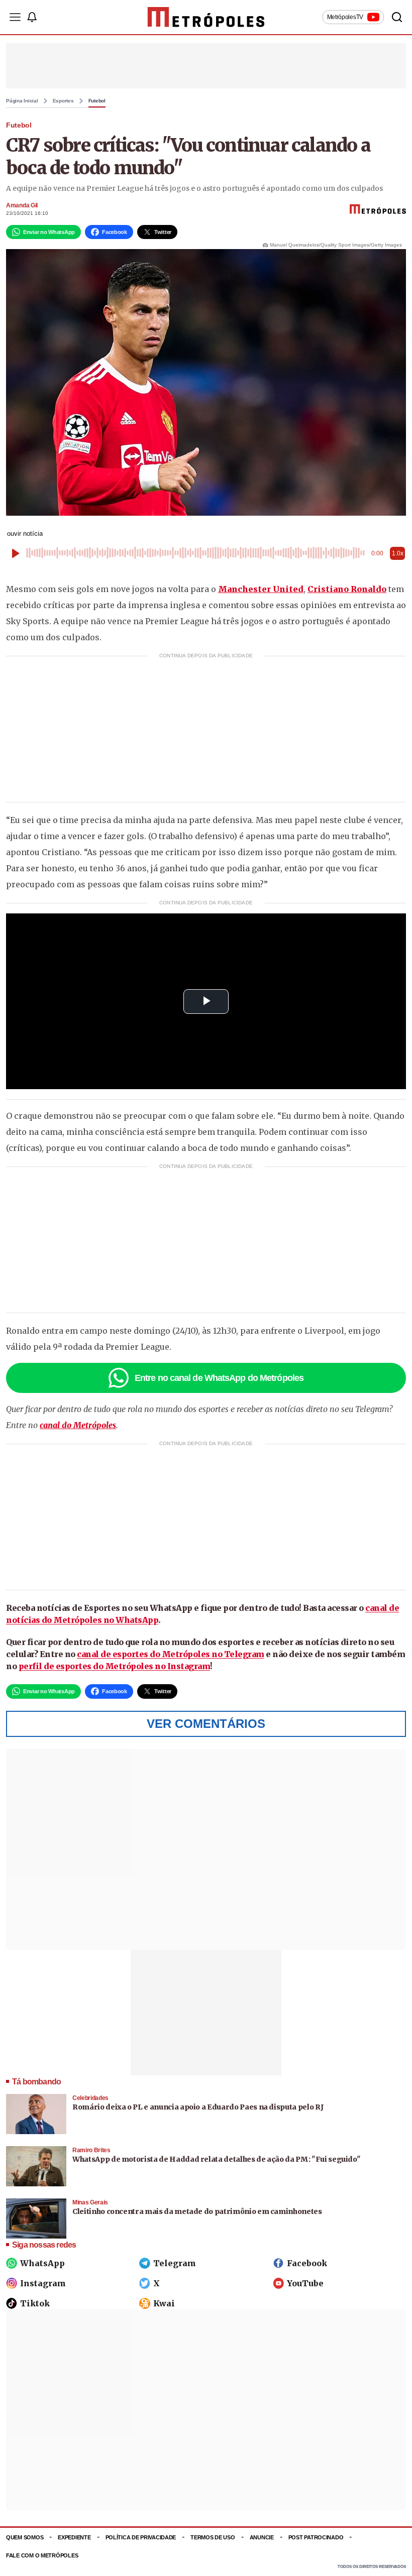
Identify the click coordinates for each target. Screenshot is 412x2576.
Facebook (307, 2263)
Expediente (74, 2537)
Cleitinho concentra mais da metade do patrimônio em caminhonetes (197, 2211)
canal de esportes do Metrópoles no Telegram (171, 1654)
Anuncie (262, 2537)
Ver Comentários (206, 1724)
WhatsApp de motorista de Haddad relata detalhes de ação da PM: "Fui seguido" (216, 2159)
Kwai (164, 2303)
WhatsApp (42, 2263)
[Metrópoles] (206, 17)
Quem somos (25, 2537)
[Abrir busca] (397, 17)
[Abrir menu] (15, 17)
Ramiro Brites (91, 2150)
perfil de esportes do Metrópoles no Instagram (115, 1666)
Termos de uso (213, 2537)
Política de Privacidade (141, 2537)
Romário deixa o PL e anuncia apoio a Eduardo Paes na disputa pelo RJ (198, 2107)
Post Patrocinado (316, 2537)
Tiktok (35, 2303)
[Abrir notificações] (32, 17)
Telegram (175, 2263)
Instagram (43, 2283)
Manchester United (261, 589)
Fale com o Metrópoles (42, 2555)
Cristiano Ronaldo (347, 589)
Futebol (97, 101)
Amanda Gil (22, 205)
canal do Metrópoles (78, 1425)
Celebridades (90, 2098)
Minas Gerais (90, 2202)
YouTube (305, 2283)
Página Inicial (22, 101)
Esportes (63, 101)
